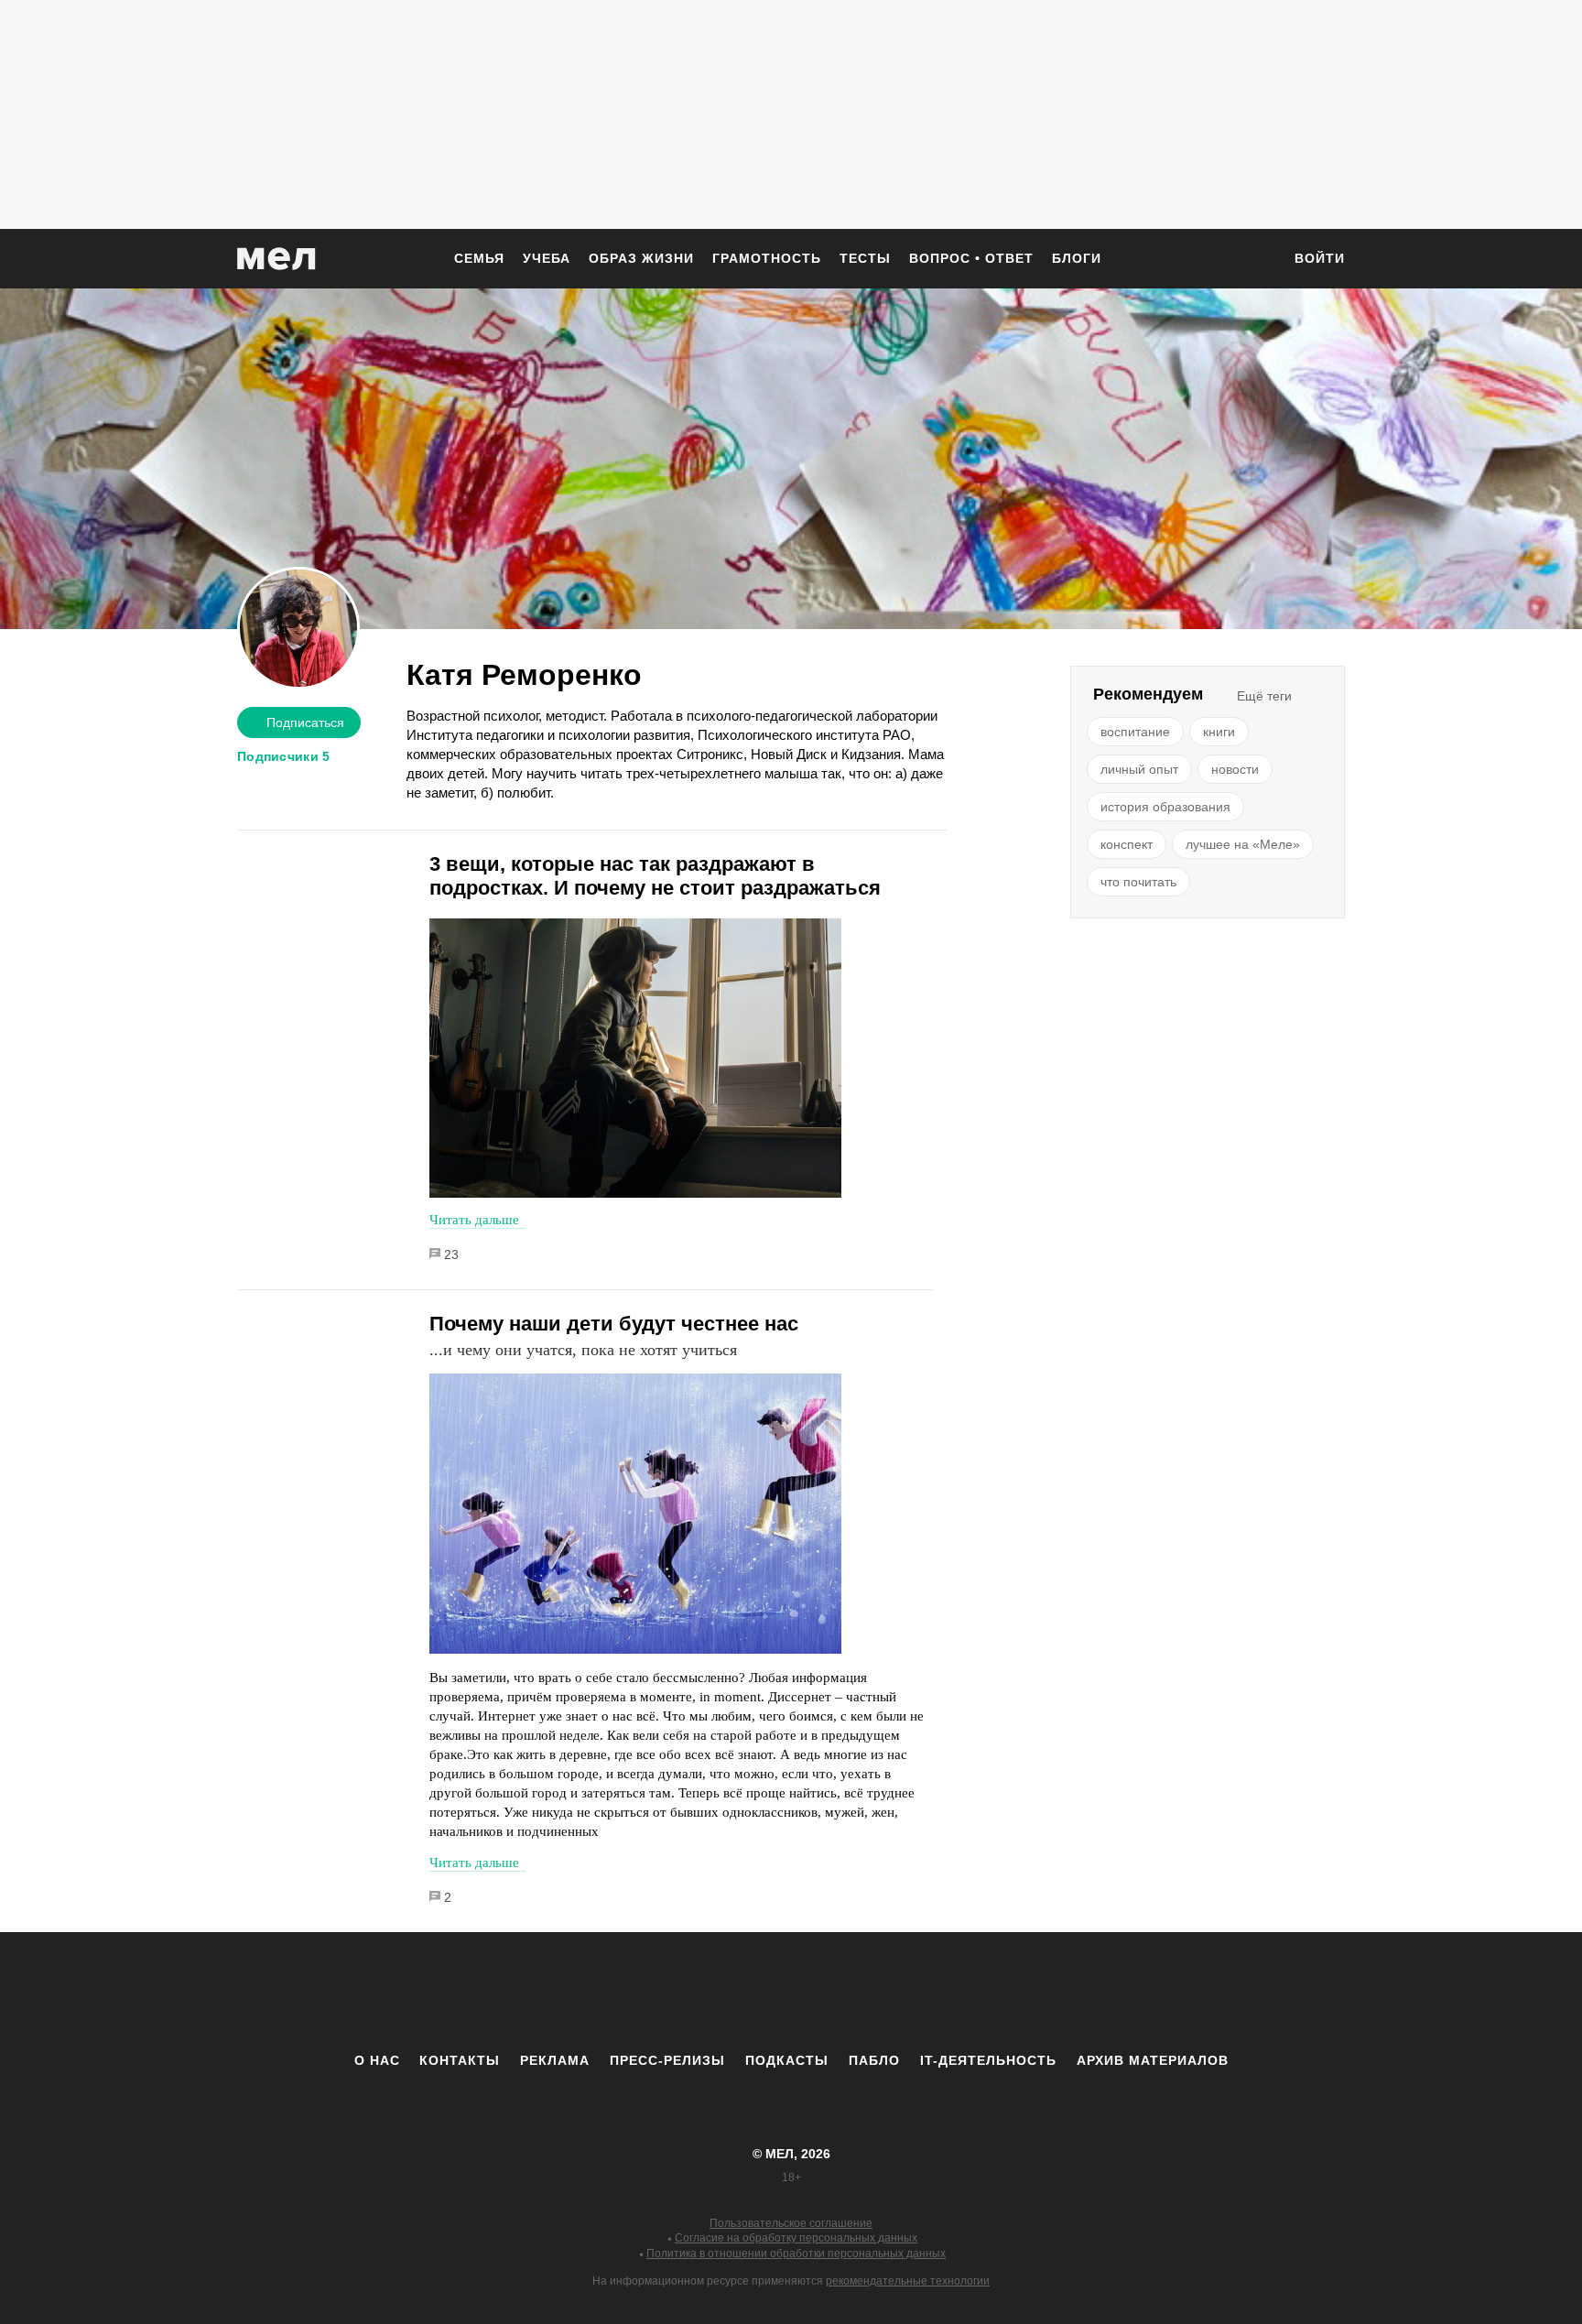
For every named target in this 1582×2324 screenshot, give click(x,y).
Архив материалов (1153, 2060)
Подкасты (787, 2060)
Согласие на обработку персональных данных (796, 2238)
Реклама (555, 2060)
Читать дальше (474, 1220)
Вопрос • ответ (971, 258)
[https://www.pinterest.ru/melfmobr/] (841, 1992)
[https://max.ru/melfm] (942, 1992)
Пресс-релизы (667, 2060)
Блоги (1077, 258)
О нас (377, 2060)
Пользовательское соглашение (791, 2223)
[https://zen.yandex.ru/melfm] (690, 1992)
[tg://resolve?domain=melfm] (640, 1992)
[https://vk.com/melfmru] (741, 1992)
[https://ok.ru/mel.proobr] (892, 1992)
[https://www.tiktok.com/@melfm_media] (791, 1992)
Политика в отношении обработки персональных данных (796, 2253)
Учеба (547, 258)
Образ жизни (641, 258)
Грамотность (767, 258)
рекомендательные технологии (908, 2281)
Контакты (460, 2060)
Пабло (874, 2060)
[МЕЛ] (276, 259)
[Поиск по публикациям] (1258, 260)
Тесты (865, 258)
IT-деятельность (988, 2060)
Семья (479, 258)
